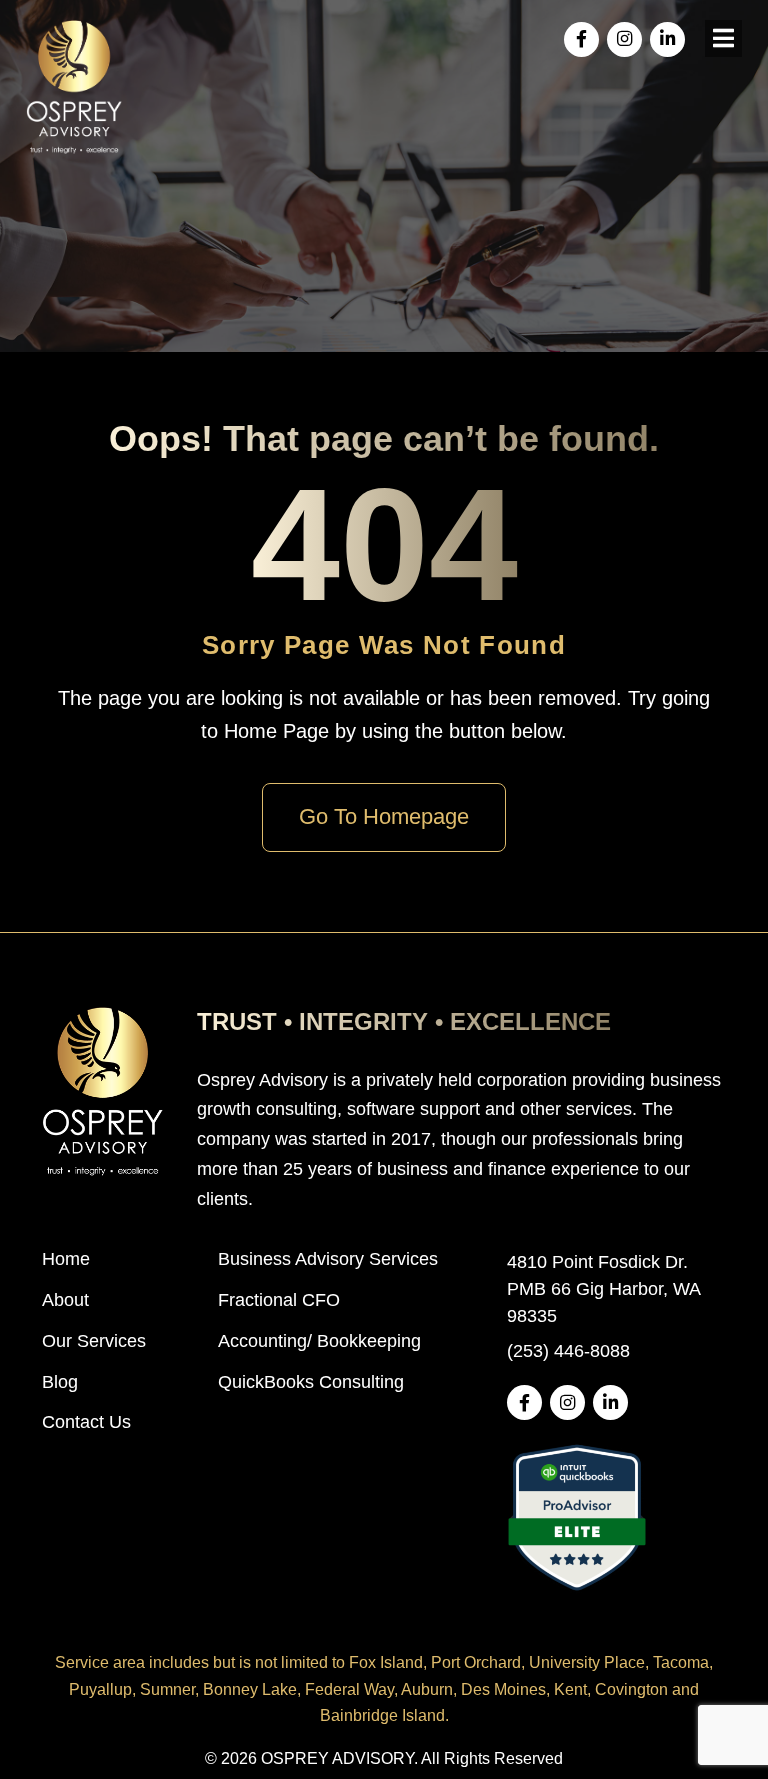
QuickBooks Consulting (311, 1382)
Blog (60, 1382)
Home (66, 1259)
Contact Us (86, 1422)
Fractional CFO (279, 1300)
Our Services (94, 1341)
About (65, 1300)
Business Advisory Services (328, 1259)
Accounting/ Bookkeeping (319, 1341)
